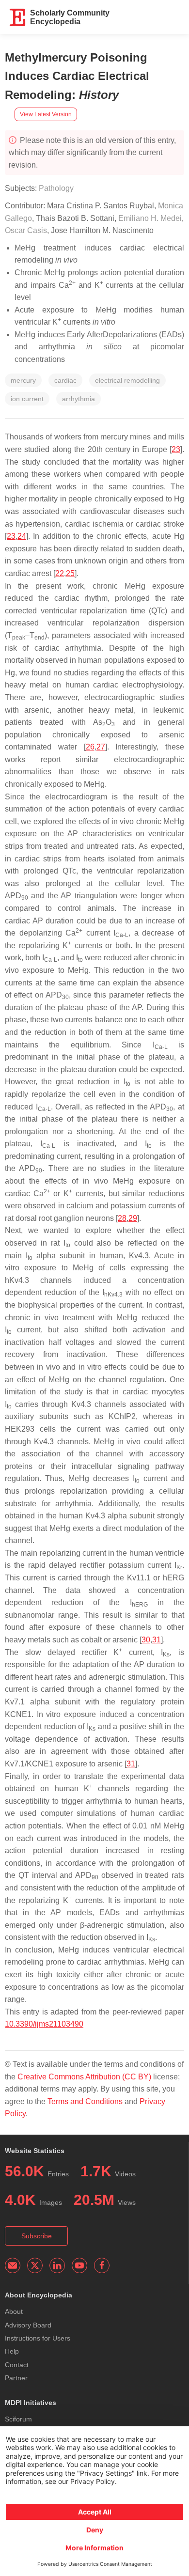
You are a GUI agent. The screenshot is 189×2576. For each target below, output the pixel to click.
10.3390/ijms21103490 (44, 2024)
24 (22, 536)
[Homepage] (18, 17)
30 (146, 1640)
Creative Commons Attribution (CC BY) (84, 2077)
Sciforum (18, 2419)
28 (122, 1218)
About (14, 2311)
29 (133, 1218)
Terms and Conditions (85, 2101)
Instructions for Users (38, 2338)
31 (157, 1640)
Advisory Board (28, 2325)
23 (176, 449)
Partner (16, 2378)
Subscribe (37, 2236)
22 (60, 573)
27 (101, 747)
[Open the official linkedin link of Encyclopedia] (57, 2265)
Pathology (56, 188)
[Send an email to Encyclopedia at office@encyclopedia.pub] (13, 2265)
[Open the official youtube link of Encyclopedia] (79, 2265)
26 (90, 747)
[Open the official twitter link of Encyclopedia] (35, 2265)
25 (70, 573)
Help (12, 2351)
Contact (17, 2365)
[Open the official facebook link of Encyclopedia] (102, 2265)
